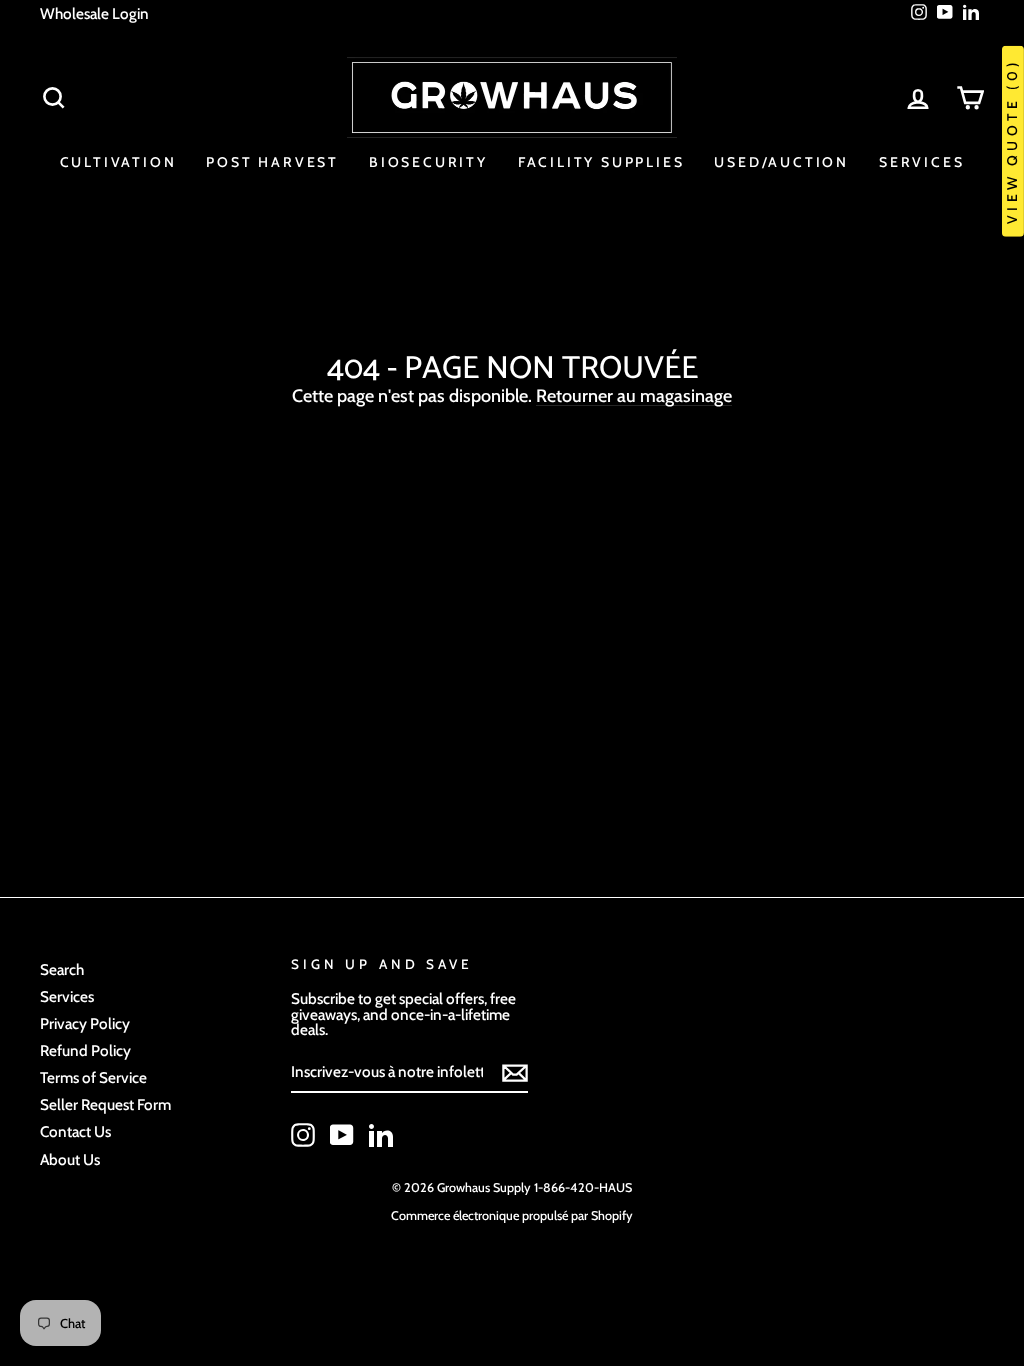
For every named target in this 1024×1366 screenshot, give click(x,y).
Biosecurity (428, 162)
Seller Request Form (105, 1104)
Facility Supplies (601, 162)
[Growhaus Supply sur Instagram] (303, 1135)
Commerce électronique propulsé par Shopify (512, 1215)
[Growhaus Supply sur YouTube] (342, 1135)
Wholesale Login (94, 13)
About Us (70, 1159)
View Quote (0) (1012, 141)
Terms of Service (93, 1077)
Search (62, 969)
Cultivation (118, 162)
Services (921, 162)
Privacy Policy (85, 1023)
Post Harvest (272, 162)
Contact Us (75, 1131)
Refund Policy (85, 1050)
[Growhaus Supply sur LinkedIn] (381, 1135)
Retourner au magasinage (634, 396)
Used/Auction (781, 162)
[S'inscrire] (515, 1073)
